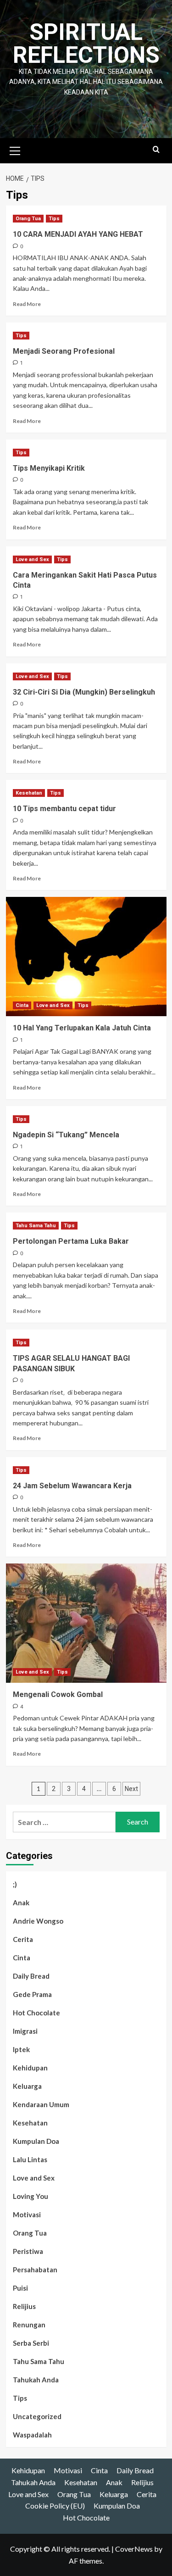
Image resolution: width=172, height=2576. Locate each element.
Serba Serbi (31, 2343)
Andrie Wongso (38, 1921)
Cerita (23, 1939)
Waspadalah (32, 2435)
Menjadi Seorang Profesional (64, 351)
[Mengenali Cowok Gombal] (86, 1623)
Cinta (22, 1005)
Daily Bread (31, 1976)
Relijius (24, 2306)
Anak (21, 1903)
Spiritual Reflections (86, 44)
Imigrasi (25, 2031)
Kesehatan (29, 793)
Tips (54, 219)
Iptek (21, 2049)
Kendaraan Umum (41, 2104)
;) (15, 1884)
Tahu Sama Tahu (36, 1226)
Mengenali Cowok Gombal (58, 1694)
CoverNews (134, 2549)
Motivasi (27, 2214)
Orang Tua (28, 219)
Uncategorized (37, 2416)
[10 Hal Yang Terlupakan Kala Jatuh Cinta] (86, 957)
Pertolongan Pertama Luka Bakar (71, 1241)
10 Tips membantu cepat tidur (64, 809)
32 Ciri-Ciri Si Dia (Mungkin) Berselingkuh (84, 692)
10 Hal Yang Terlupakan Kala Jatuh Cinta (82, 1028)
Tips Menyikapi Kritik (49, 468)
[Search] (156, 150)
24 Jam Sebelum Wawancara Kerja (72, 1486)
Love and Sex (32, 559)
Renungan (29, 2325)
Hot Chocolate (36, 2013)
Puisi (20, 2288)
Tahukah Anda (36, 2380)
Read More (27, 304)
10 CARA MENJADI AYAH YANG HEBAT (78, 234)
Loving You (31, 2196)
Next (131, 1789)
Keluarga (27, 2086)
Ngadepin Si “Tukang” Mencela (66, 1135)
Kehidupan (30, 2068)
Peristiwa (28, 2251)
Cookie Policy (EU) (55, 2506)
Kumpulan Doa (36, 2141)
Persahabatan (35, 2270)
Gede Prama (32, 1994)
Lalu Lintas (30, 2159)
